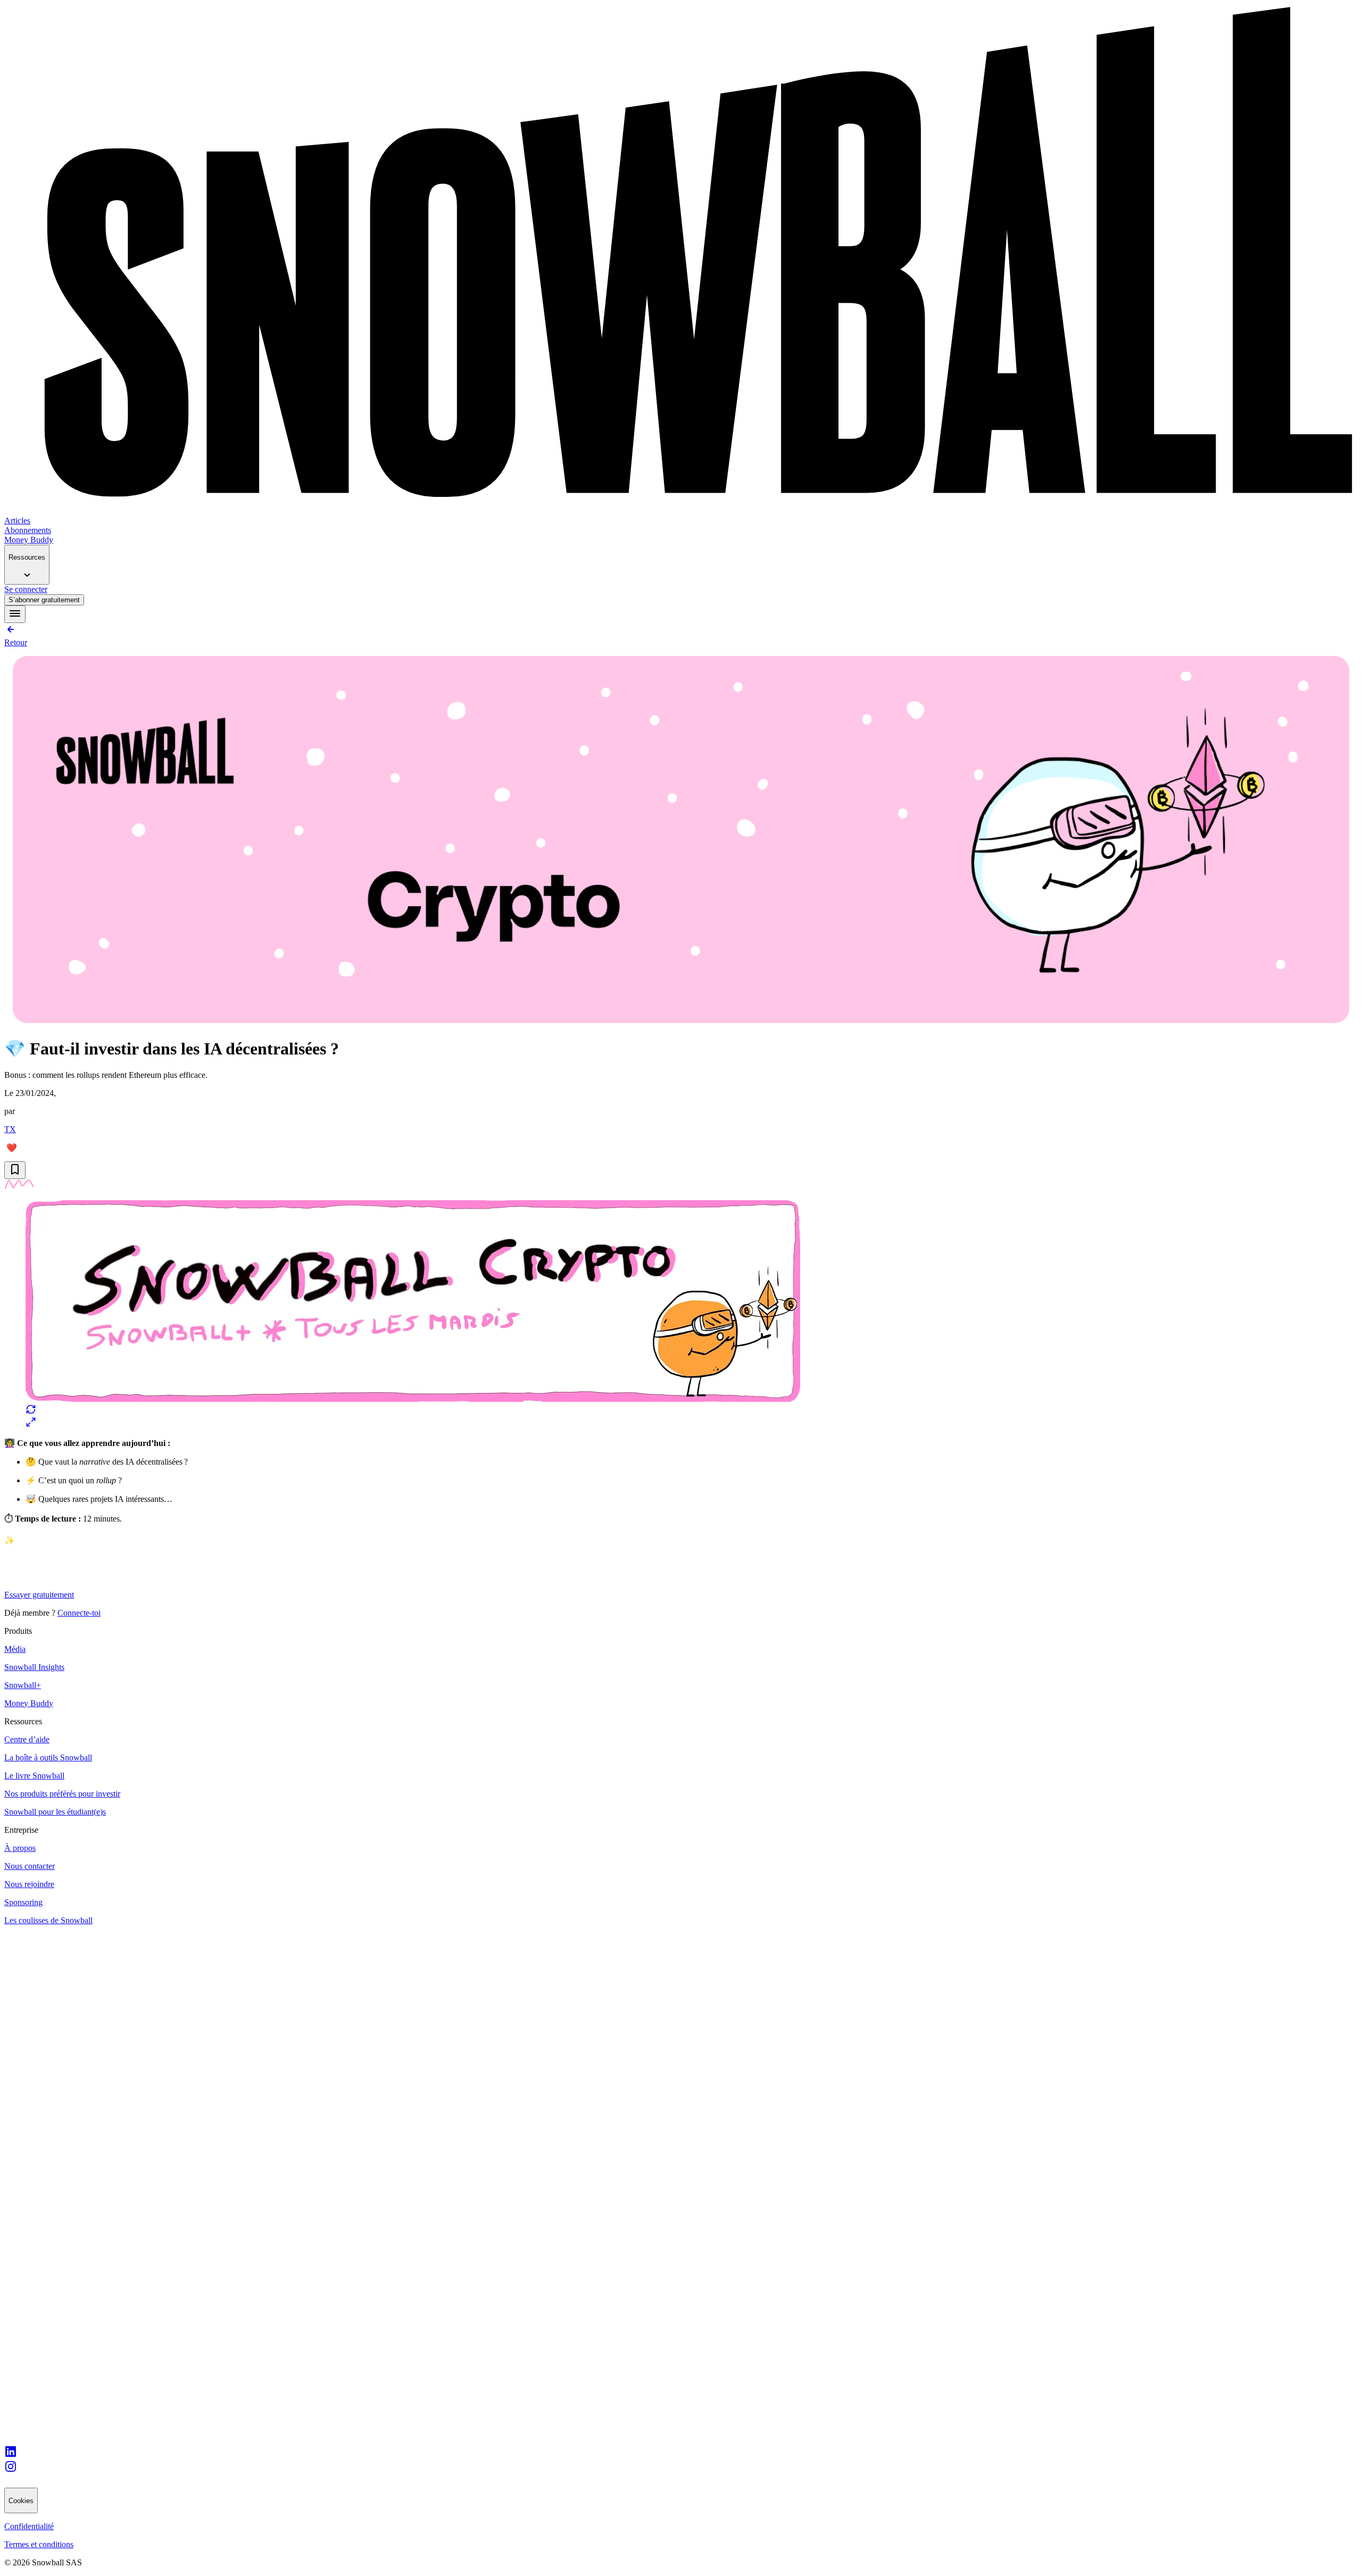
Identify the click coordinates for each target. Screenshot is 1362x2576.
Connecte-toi (79, 1613)
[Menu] (15, 614)
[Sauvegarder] (15, 1170)
